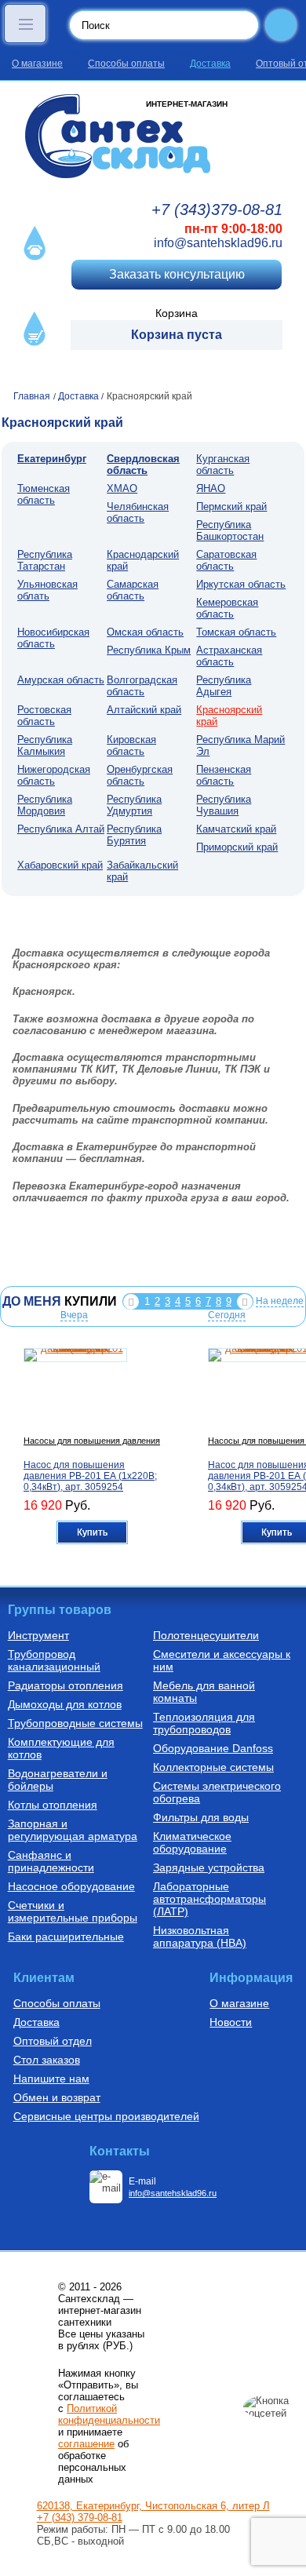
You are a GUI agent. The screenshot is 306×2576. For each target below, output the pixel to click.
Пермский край (231, 506)
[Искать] (281, 25)
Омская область (145, 632)
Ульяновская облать (47, 590)
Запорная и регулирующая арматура (73, 1830)
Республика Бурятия (134, 835)
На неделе (280, 1301)
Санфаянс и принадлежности (51, 1861)
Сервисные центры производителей (106, 2116)
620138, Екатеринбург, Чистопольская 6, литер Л (153, 2506)
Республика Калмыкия (45, 745)
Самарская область (133, 590)
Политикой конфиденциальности (109, 2414)
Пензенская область (224, 775)
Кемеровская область (227, 608)
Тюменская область (44, 494)
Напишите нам (51, 2079)
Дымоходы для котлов (65, 1704)
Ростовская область (44, 716)
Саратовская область (226, 560)
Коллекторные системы (213, 1767)
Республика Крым (149, 650)
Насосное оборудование (71, 1886)
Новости (231, 2022)
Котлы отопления (53, 1805)
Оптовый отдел (53, 2041)
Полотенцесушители (206, 1635)
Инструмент (38, 1635)
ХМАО (122, 488)
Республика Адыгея (224, 686)
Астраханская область (229, 656)
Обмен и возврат (57, 2097)
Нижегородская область (54, 775)
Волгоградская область (142, 686)
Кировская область (131, 745)
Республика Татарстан (45, 560)
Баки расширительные (66, 1937)
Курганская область (223, 465)
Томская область (236, 632)
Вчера (74, 1315)
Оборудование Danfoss (213, 1748)
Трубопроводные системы (75, 1723)
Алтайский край (144, 710)
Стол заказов (47, 2060)
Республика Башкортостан (230, 530)
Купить (92, 1532)
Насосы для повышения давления (92, 1441)
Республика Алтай (61, 829)
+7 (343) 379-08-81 (80, 2518)
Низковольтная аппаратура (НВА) (200, 1937)
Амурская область (61, 680)
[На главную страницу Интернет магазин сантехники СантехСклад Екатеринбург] (153, 136)
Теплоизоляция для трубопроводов (204, 1723)
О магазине (37, 64)
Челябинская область (138, 512)
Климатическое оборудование (192, 1842)
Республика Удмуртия (134, 805)
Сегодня (227, 1315)
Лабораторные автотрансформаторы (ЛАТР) (209, 1899)
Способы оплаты (126, 64)
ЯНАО (211, 488)
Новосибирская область (53, 638)
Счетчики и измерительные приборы (73, 1911)
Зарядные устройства (209, 1867)
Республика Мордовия (45, 805)
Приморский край (237, 847)
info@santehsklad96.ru (218, 243)
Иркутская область (241, 584)
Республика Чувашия (224, 805)
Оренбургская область (140, 775)
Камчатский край (236, 829)
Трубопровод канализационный (54, 1660)
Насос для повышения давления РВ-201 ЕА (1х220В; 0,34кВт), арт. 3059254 (90, 1476)
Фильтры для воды (201, 1817)
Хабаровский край (60, 865)
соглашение (86, 2444)
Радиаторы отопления (66, 1685)
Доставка (210, 64)
